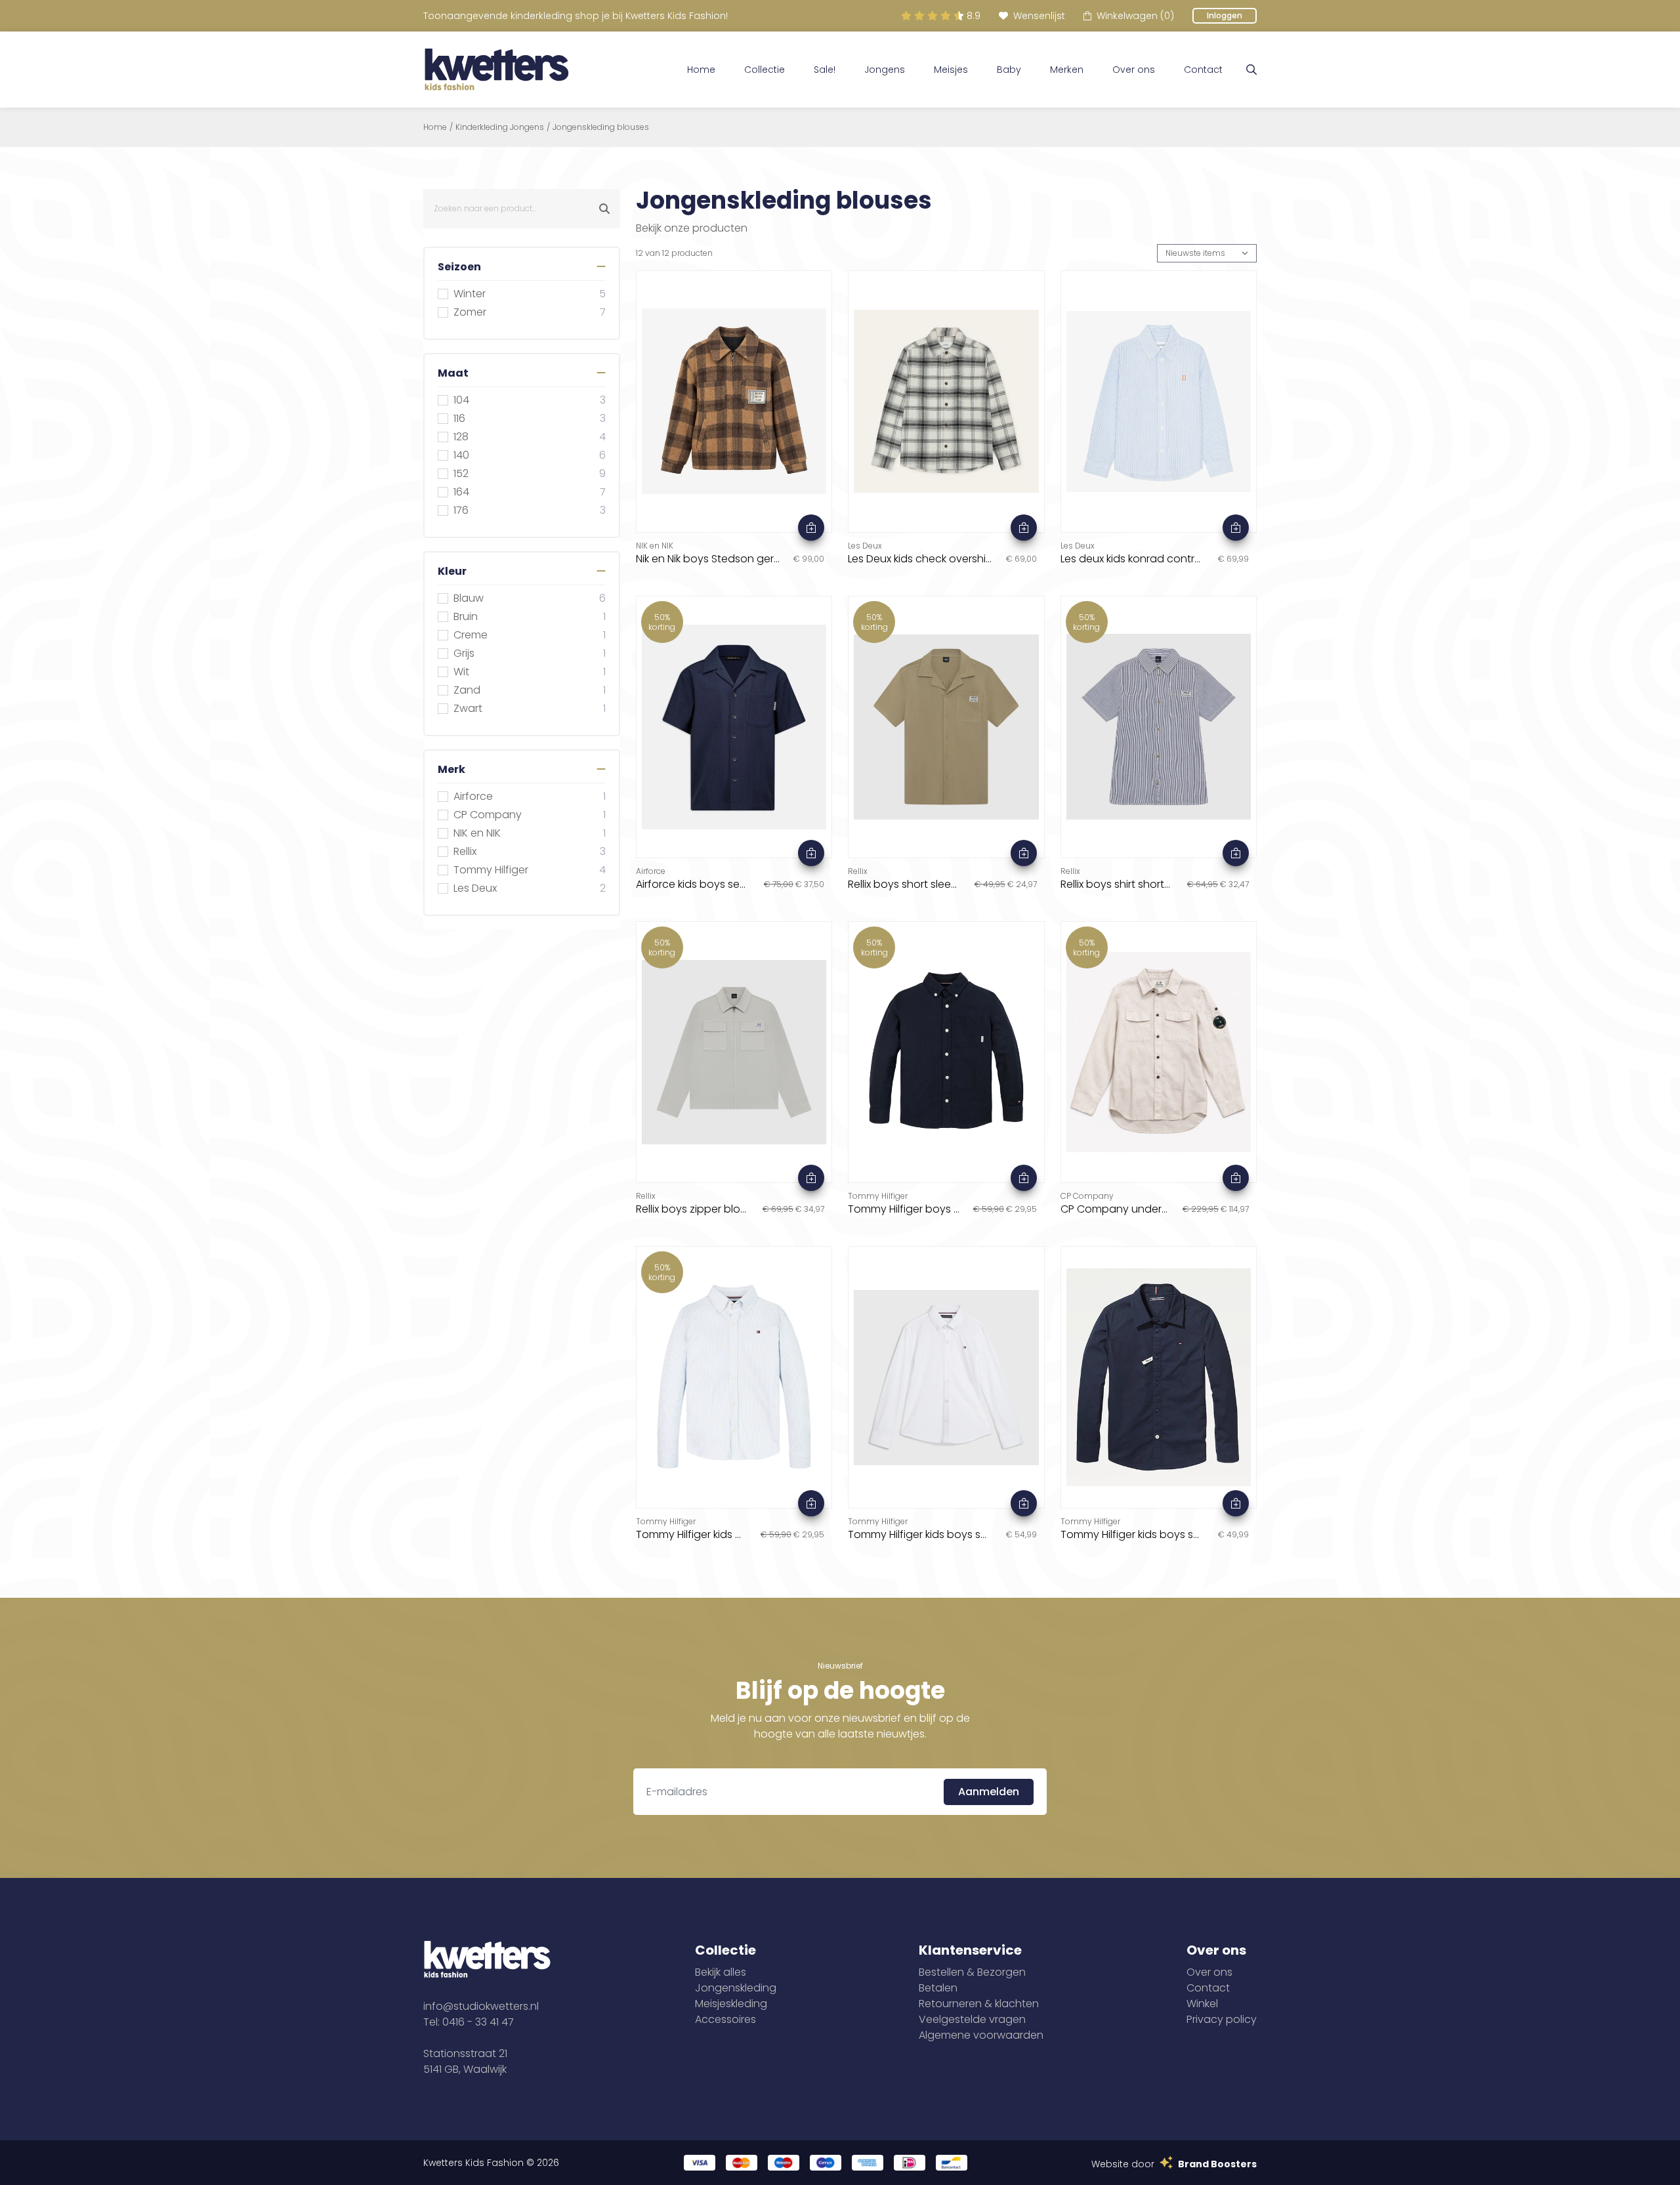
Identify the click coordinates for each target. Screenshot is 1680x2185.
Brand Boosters (1217, 2164)
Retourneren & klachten (979, 2004)
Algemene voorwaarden (981, 2035)
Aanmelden (989, 1792)
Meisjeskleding (731, 2004)
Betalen (938, 1988)
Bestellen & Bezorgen (972, 1972)
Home (701, 70)
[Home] (497, 70)
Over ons (1134, 70)
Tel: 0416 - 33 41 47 (469, 2022)
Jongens (885, 70)
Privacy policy (1222, 2019)
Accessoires (725, 2019)
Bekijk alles (721, 1972)
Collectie (765, 70)
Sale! (825, 70)
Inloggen (1225, 15)
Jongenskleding (736, 1988)
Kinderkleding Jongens (500, 127)
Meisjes (951, 70)
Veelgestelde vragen (972, 2019)
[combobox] (522, 209)
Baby (1009, 70)
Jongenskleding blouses (601, 127)
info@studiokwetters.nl (481, 2006)
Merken (1067, 70)
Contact (1203, 70)
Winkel (1202, 2004)
